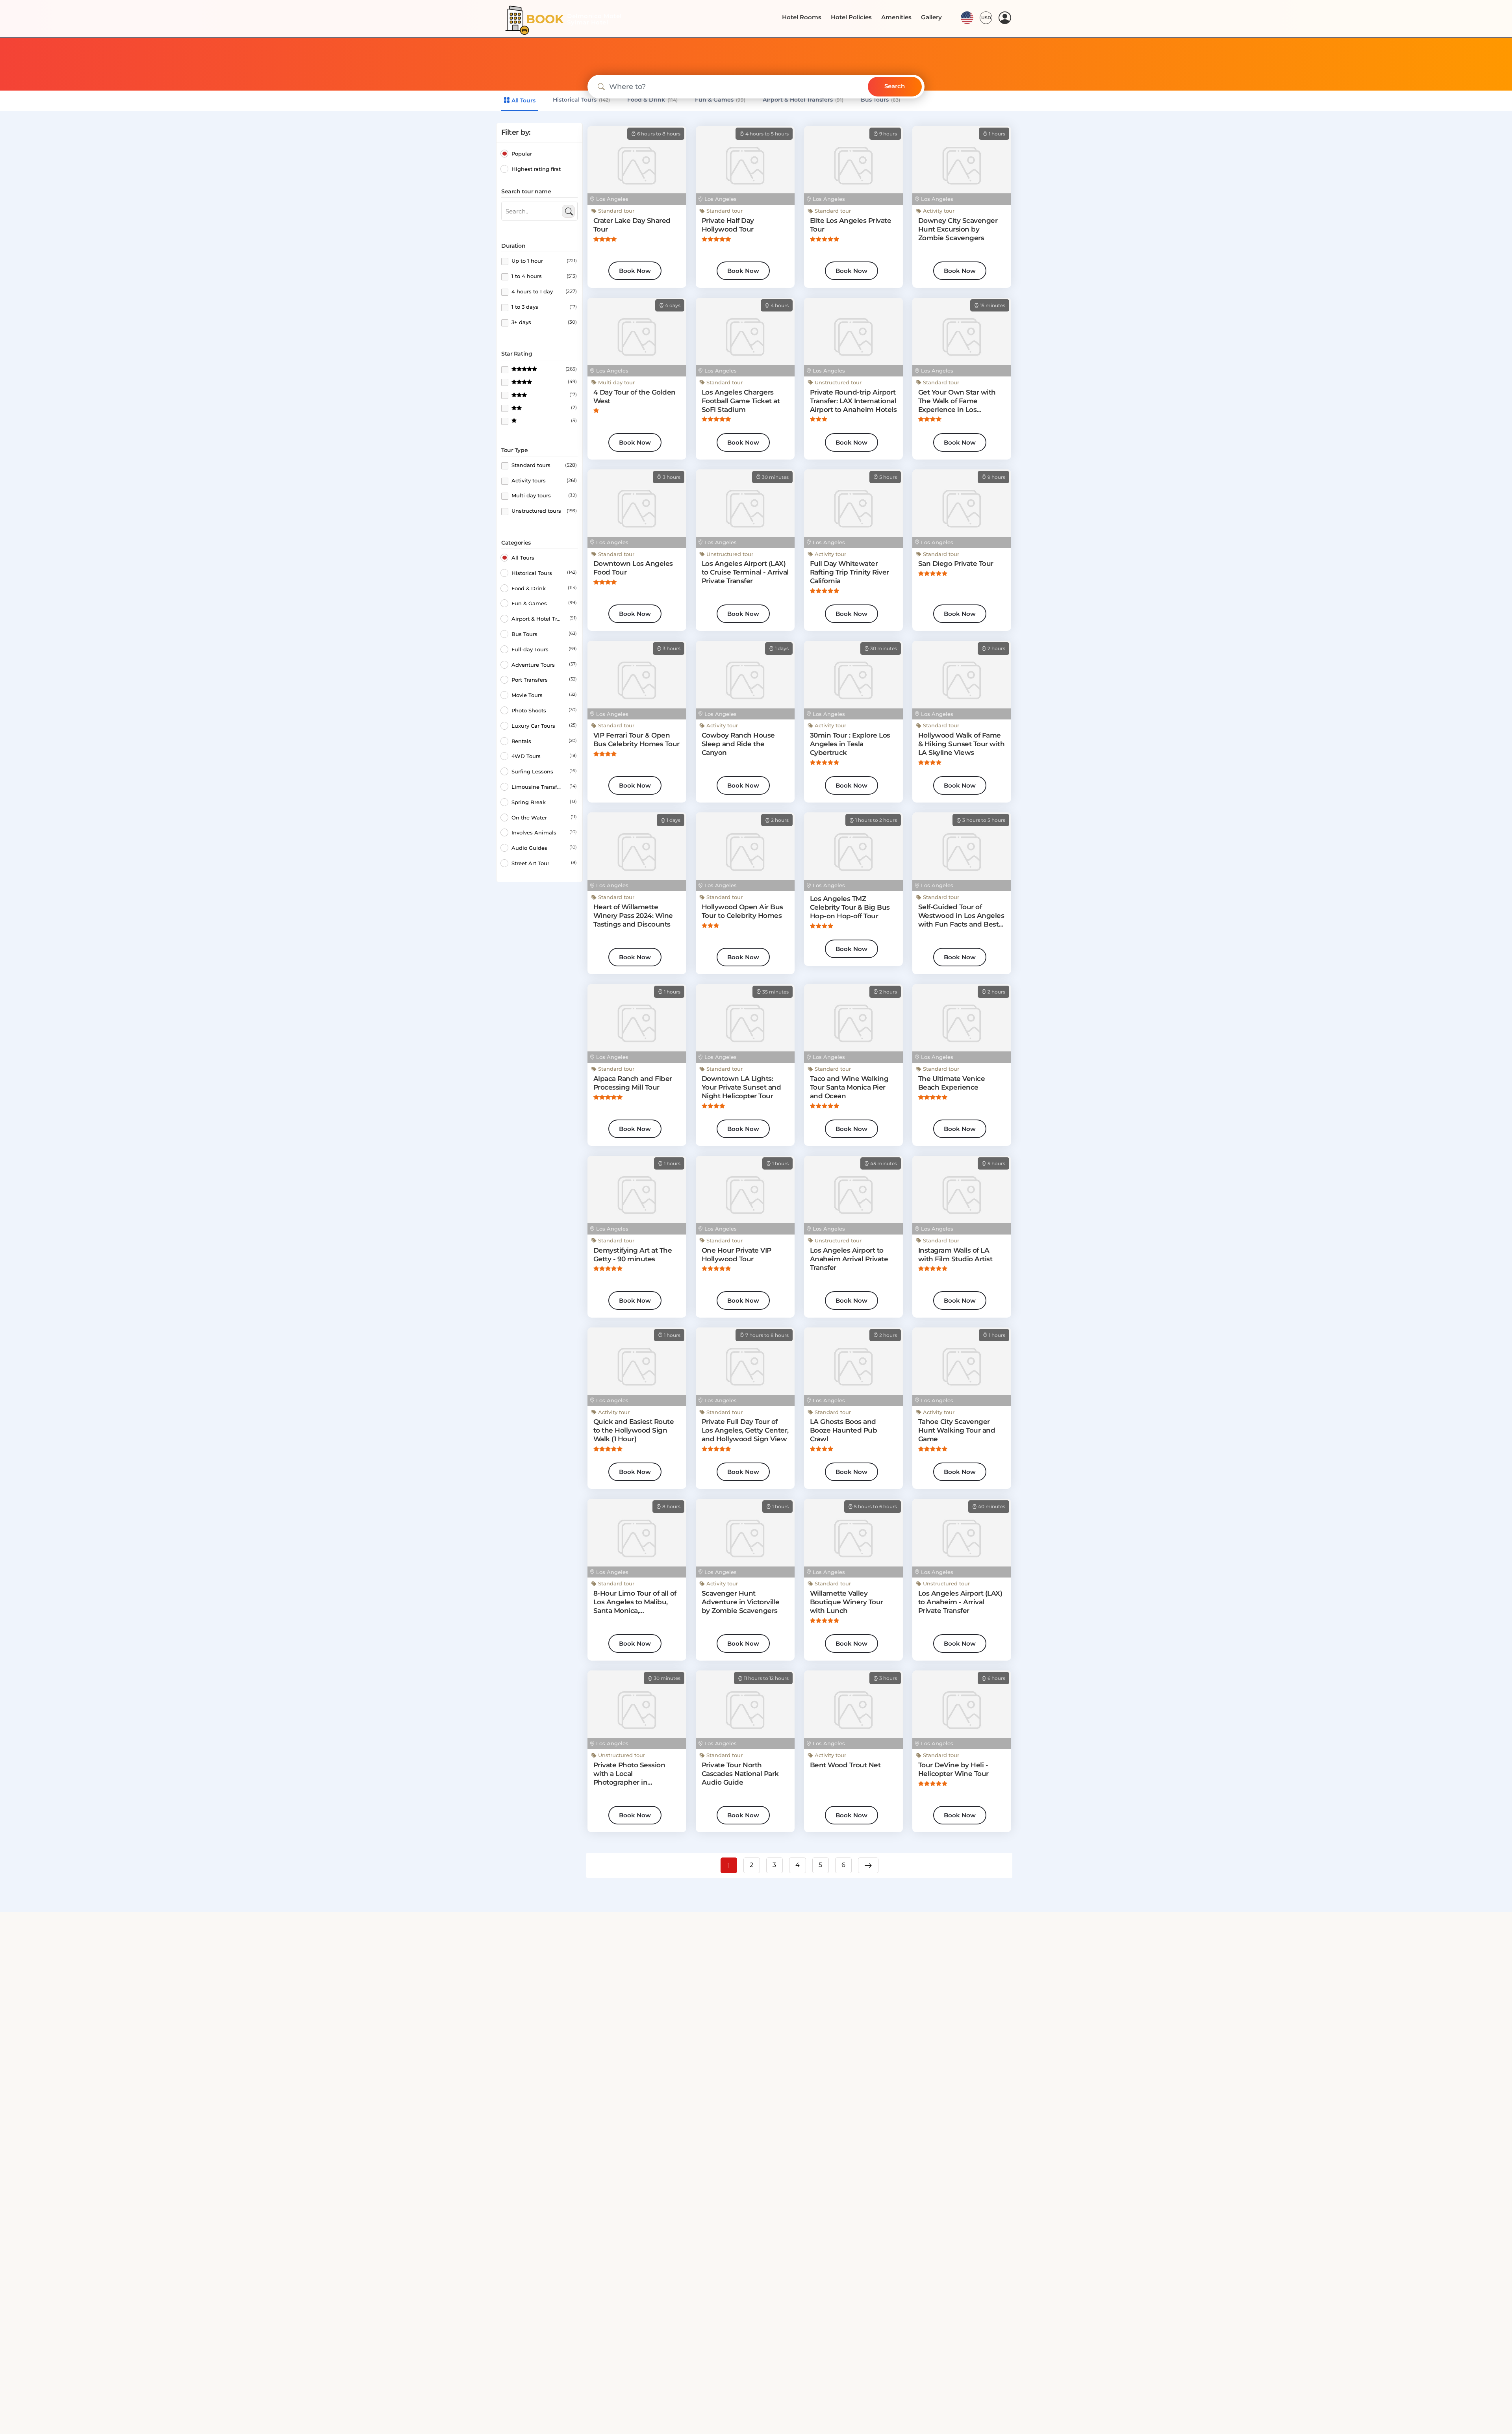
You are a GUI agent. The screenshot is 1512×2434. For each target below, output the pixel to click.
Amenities (900, 17)
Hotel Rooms (811, 17)
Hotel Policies (858, 17)
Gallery (932, 17)
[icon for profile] (1005, 18)
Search (895, 86)
